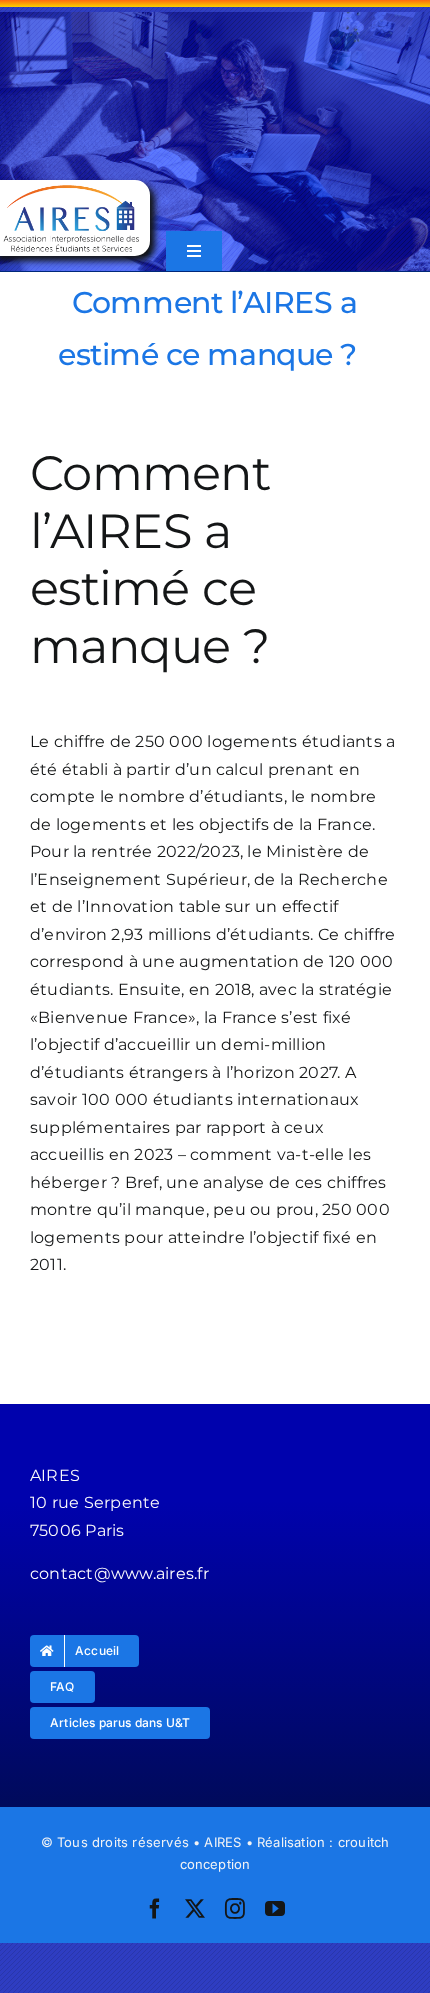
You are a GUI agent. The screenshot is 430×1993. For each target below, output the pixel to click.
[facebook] (155, 1909)
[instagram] (235, 1909)
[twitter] (195, 1909)
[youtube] (275, 1909)
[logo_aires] (71, 187)
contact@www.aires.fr (119, 1573)
